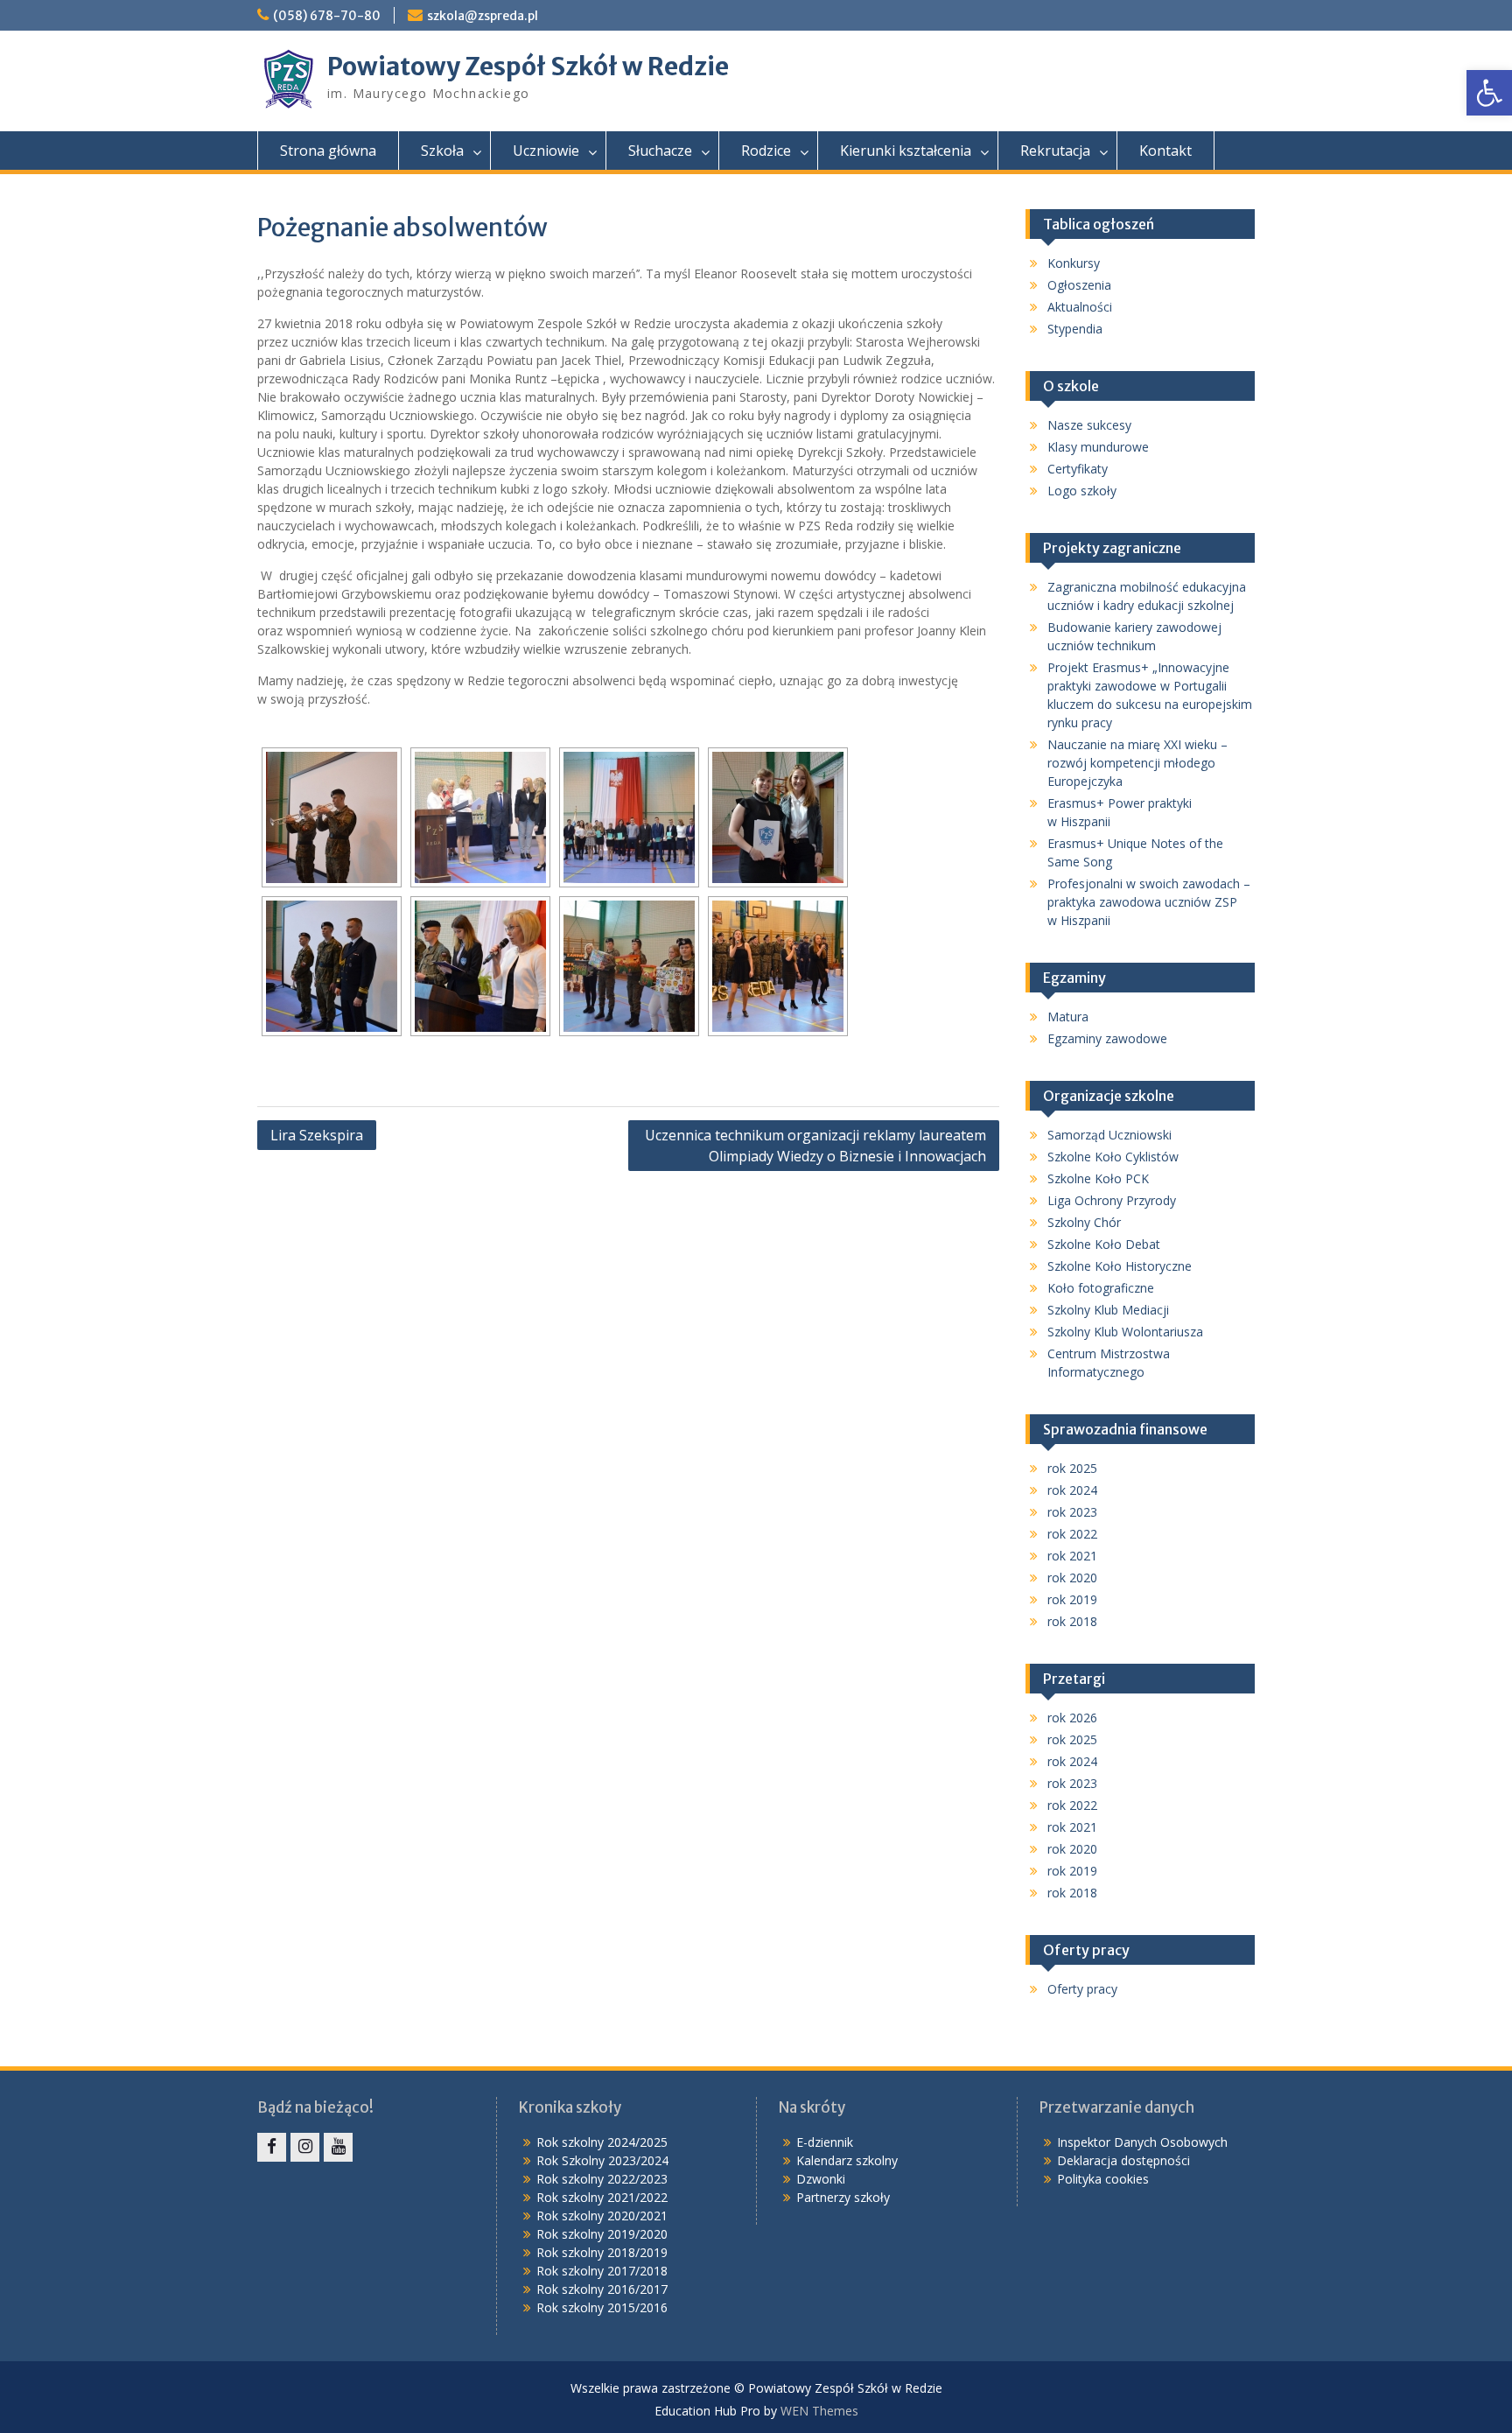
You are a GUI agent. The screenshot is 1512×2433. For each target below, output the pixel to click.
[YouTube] (338, 2147)
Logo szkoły (1082, 491)
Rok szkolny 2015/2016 (602, 2307)
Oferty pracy (1082, 1989)
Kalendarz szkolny (847, 2160)
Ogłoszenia (1079, 285)
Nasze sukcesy (1089, 425)
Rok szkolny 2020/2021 (602, 2216)
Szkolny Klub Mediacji (1108, 1310)
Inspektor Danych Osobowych (1142, 2142)
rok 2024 (1072, 1490)
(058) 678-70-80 (327, 16)
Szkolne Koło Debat (1104, 1244)
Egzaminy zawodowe (1107, 1038)
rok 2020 (1072, 1578)
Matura (1068, 1017)
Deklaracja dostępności (1123, 2160)
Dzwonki (821, 2179)
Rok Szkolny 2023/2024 (602, 2160)
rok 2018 (1072, 1621)
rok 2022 (1072, 1534)
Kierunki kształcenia (906, 151)
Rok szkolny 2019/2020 (602, 2234)
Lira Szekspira (317, 1135)
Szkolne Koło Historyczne (1120, 1266)
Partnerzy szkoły (843, 2197)
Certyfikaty (1078, 469)
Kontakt (1165, 151)
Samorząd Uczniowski (1109, 1135)
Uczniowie (546, 151)
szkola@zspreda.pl (483, 16)
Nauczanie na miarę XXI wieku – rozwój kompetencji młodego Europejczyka (1137, 763)
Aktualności (1080, 307)
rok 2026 (1072, 1718)
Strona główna (328, 151)
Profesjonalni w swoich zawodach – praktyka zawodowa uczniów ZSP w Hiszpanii (1149, 902)
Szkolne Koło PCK (1098, 1178)
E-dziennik (825, 2142)
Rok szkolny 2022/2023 (602, 2179)
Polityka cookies (1103, 2179)
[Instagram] (305, 2147)
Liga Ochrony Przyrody (1112, 1200)
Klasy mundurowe (1098, 447)
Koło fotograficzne (1101, 1288)
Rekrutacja (1055, 151)
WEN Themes (819, 2411)
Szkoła (442, 151)
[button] (1489, 93)
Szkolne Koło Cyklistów (1113, 1157)
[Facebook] (272, 2147)
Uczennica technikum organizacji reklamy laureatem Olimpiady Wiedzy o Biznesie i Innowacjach (815, 1146)
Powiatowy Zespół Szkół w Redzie (528, 67)
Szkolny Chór (1084, 1222)
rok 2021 (1072, 1556)
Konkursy (1074, 263)
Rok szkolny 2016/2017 (602, 2289)
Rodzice (766, 151)
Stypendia (1075, 329)
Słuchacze (660, 151)
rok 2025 (1072, 1468)
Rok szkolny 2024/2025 (602, 2142)
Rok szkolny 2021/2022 (602, 2197)
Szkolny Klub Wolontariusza (1125, 1332)
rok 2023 (1072, 1512)
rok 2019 (1072, 1599)
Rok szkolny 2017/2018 (602, 2271)
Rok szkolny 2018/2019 (602, 2252)
